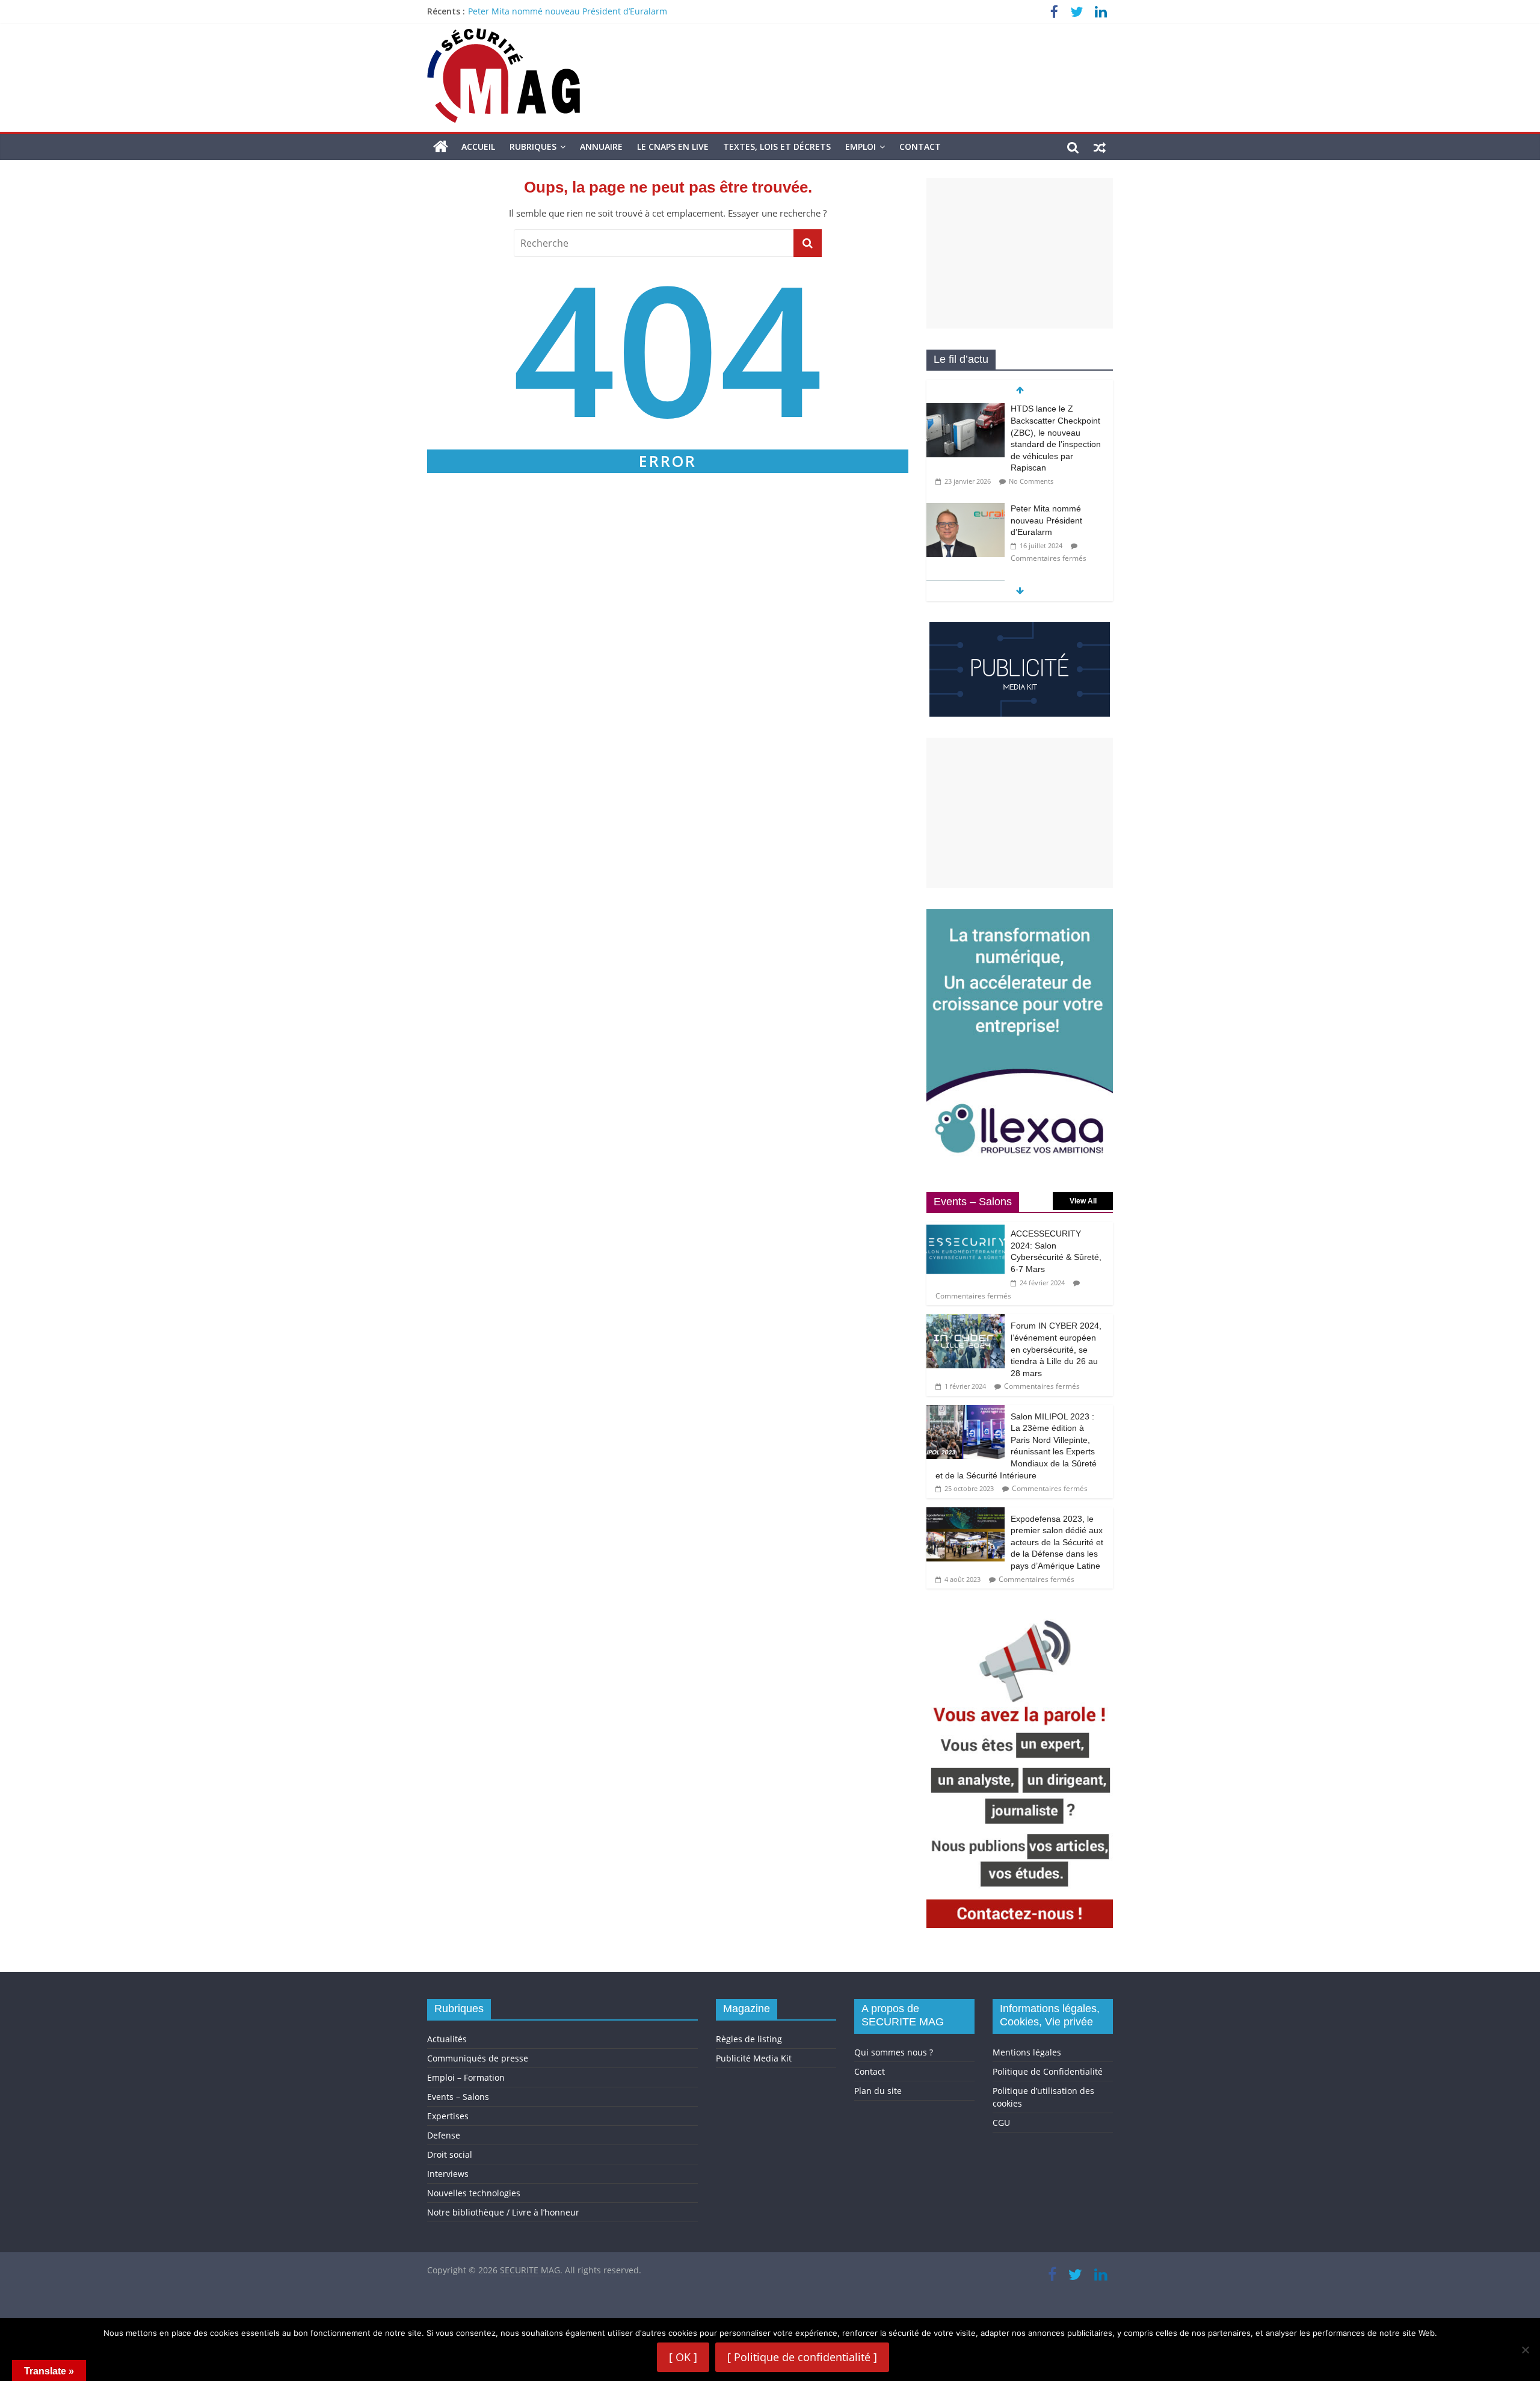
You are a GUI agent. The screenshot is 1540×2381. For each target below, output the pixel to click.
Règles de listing (749, 2039)
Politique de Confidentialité (1048, 2071)
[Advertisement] (1020, 253)
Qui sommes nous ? (894, 2052)
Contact (920, 147)
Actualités (447, 2039)
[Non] (1525, 2350)
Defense (444, 2135)
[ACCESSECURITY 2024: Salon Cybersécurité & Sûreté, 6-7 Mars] (966, 1228)
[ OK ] (683, 2357)
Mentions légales (1027, 2052)
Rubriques (533, 147)
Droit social (450, 2154)
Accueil (478, 147)
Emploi (861, 147)
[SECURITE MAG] (441, 147)
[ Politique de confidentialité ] (802, 2357)
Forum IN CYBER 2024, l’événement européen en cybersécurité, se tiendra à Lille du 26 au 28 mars (1056, 1349)
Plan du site (878, 2091)
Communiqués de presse (478, 2058)
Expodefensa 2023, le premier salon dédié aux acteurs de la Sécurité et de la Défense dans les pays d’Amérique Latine (1057, 1542)
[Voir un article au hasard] (1100, 147)
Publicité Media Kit (754, 2058)
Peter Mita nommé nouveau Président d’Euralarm (568, 11)
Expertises (448, 2116)
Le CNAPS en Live (673, 147)
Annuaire (601, 147)
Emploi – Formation (466, 2077)
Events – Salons (458, 2097)
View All (1083, 1201)
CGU (1001, 2123)
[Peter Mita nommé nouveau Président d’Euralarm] (966, 509)
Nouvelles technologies (474, 2193)
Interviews (448, 2174)
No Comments (1031, 481)
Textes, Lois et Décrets (777, 147)
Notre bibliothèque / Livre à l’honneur (503, 2212)
